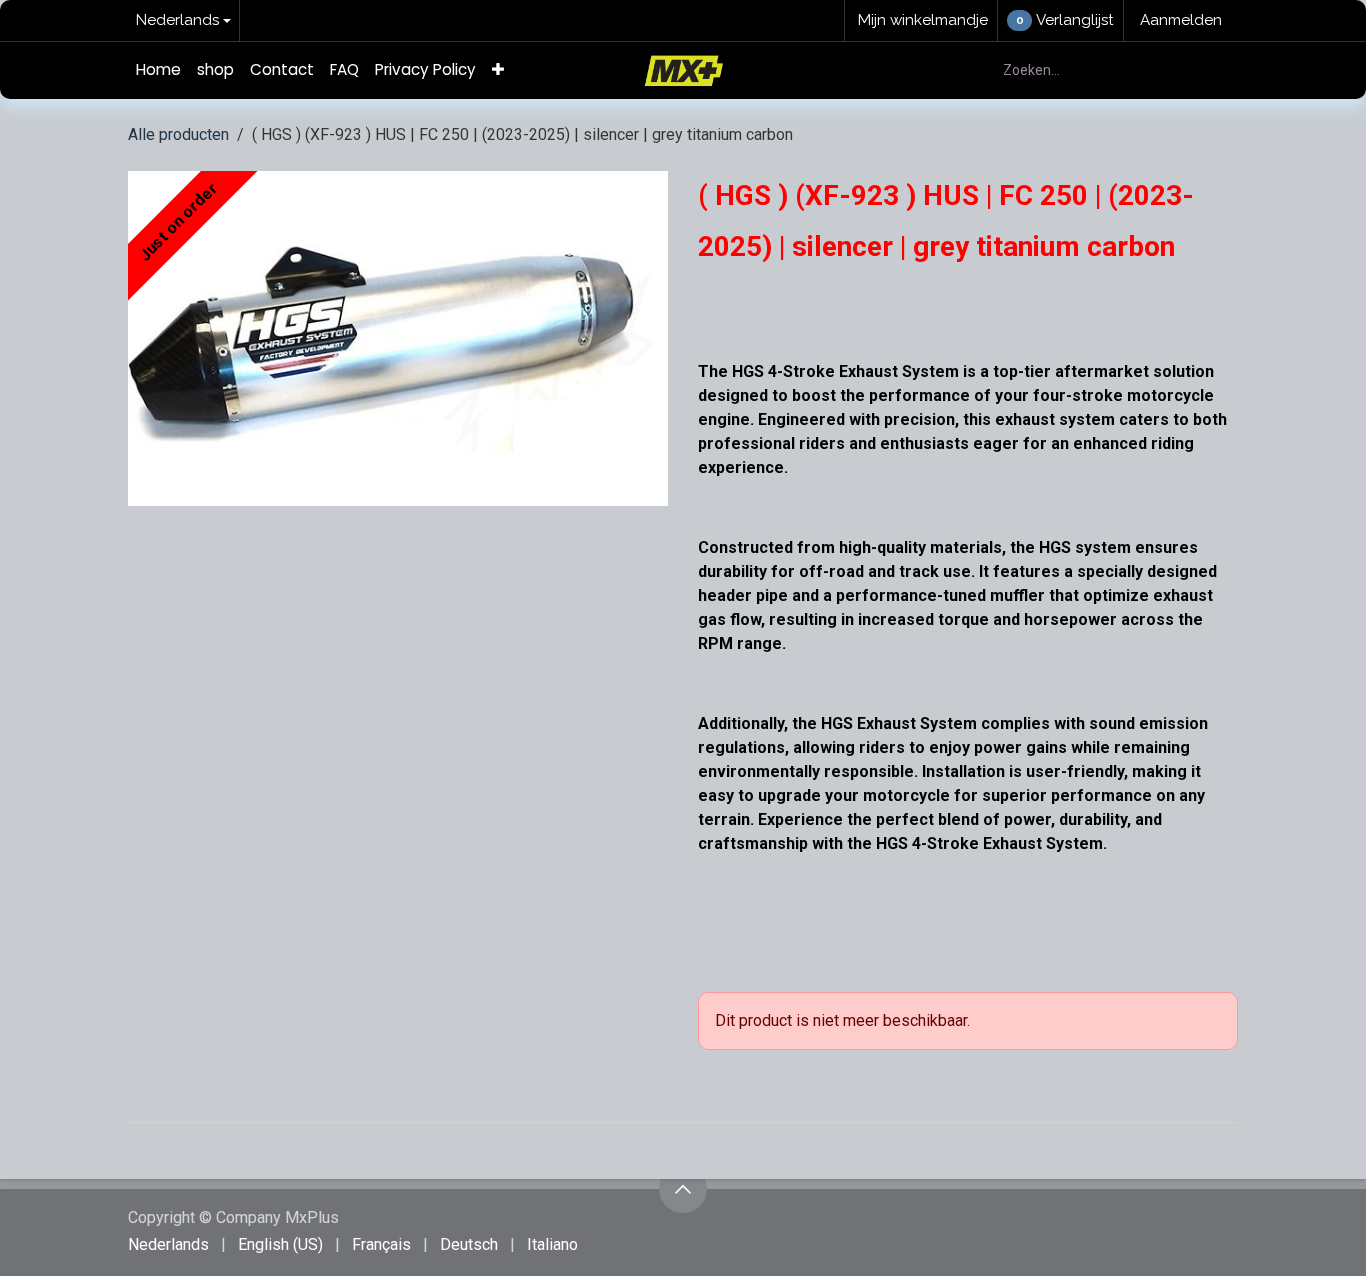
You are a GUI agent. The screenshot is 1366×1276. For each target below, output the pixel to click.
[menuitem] (158, 70)
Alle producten (178, 134)
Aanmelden (1181, 20)
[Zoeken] (1211, 70)
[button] (683, 1189)
